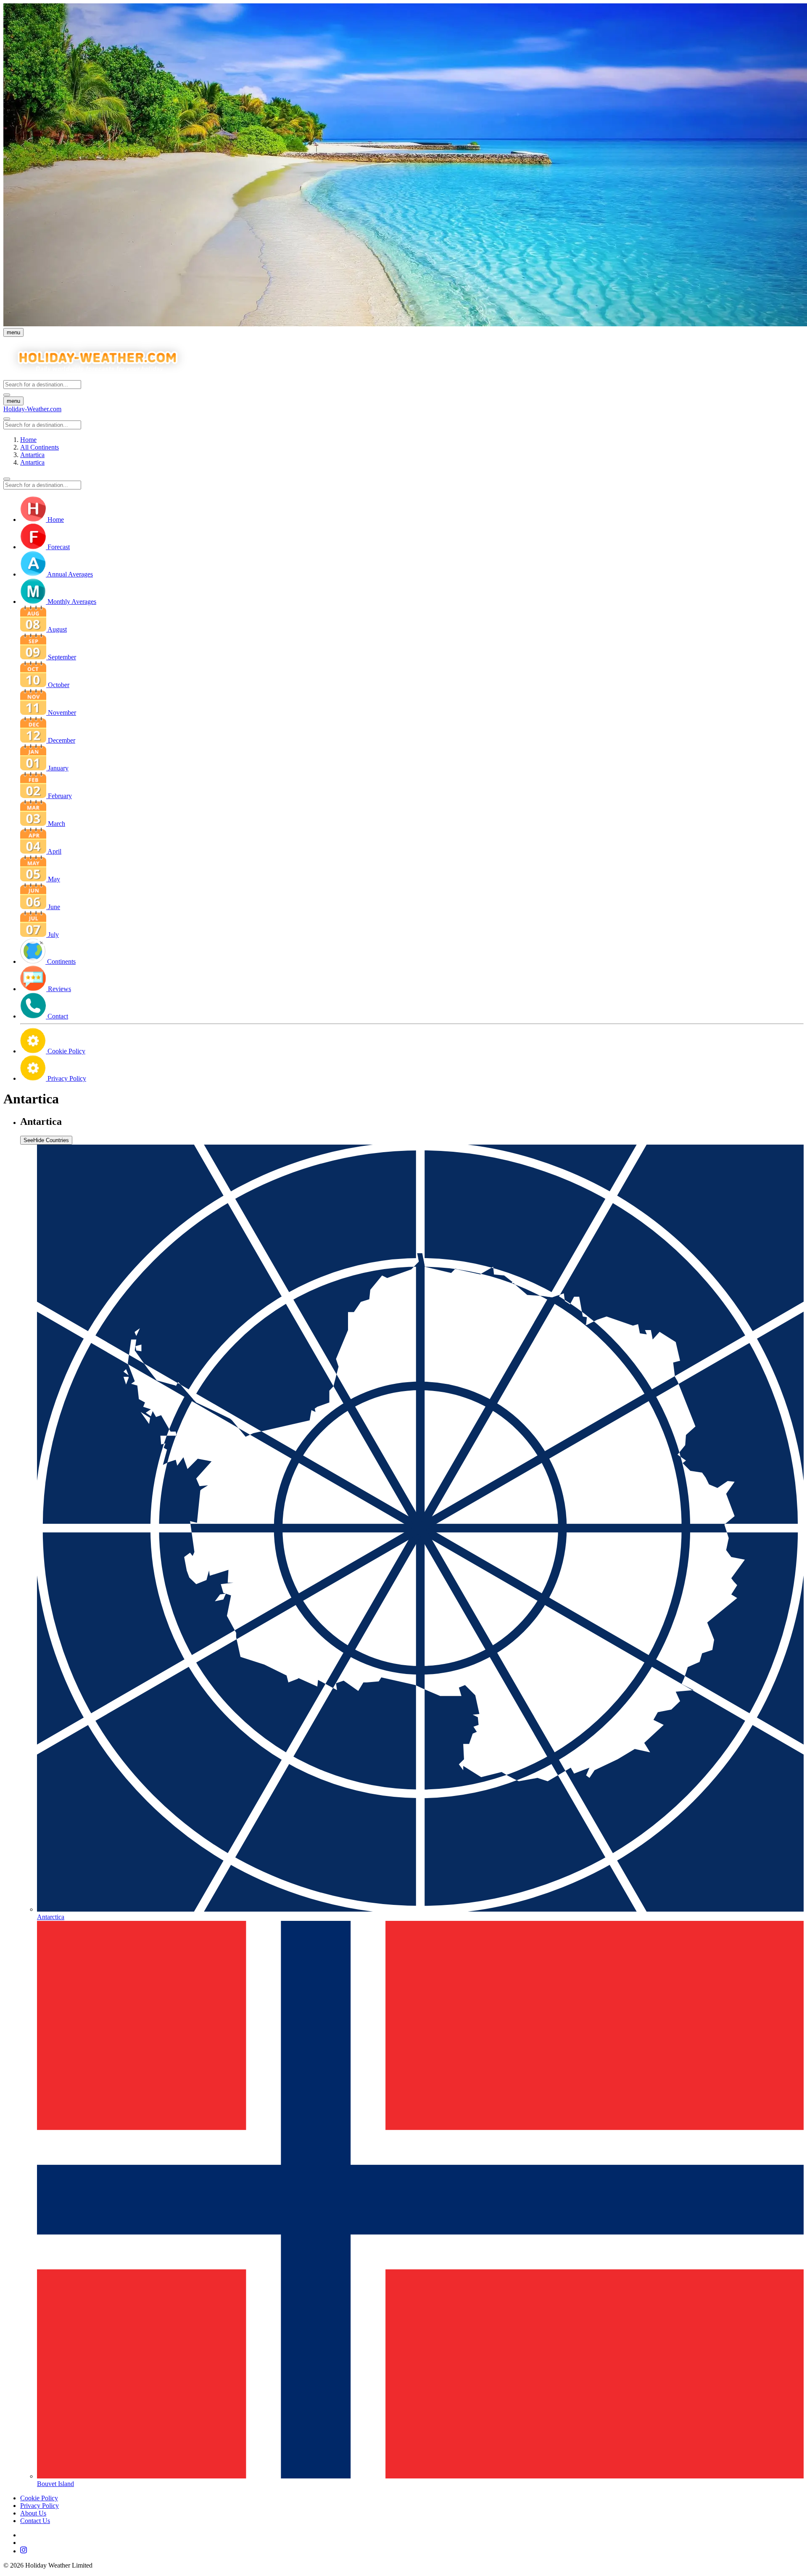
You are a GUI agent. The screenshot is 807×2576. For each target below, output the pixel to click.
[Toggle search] (7, 395)
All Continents (40, 447)
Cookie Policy (39, 2498)
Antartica (32, 455)
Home (28, 440)
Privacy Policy (40, 2506)
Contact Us (35, 2521)
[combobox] (42, 385)
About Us (33, 2513)
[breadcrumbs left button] (7, 479)
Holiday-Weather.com (32, 409)
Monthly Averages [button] (72, 602)
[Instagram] (412, 2551)
